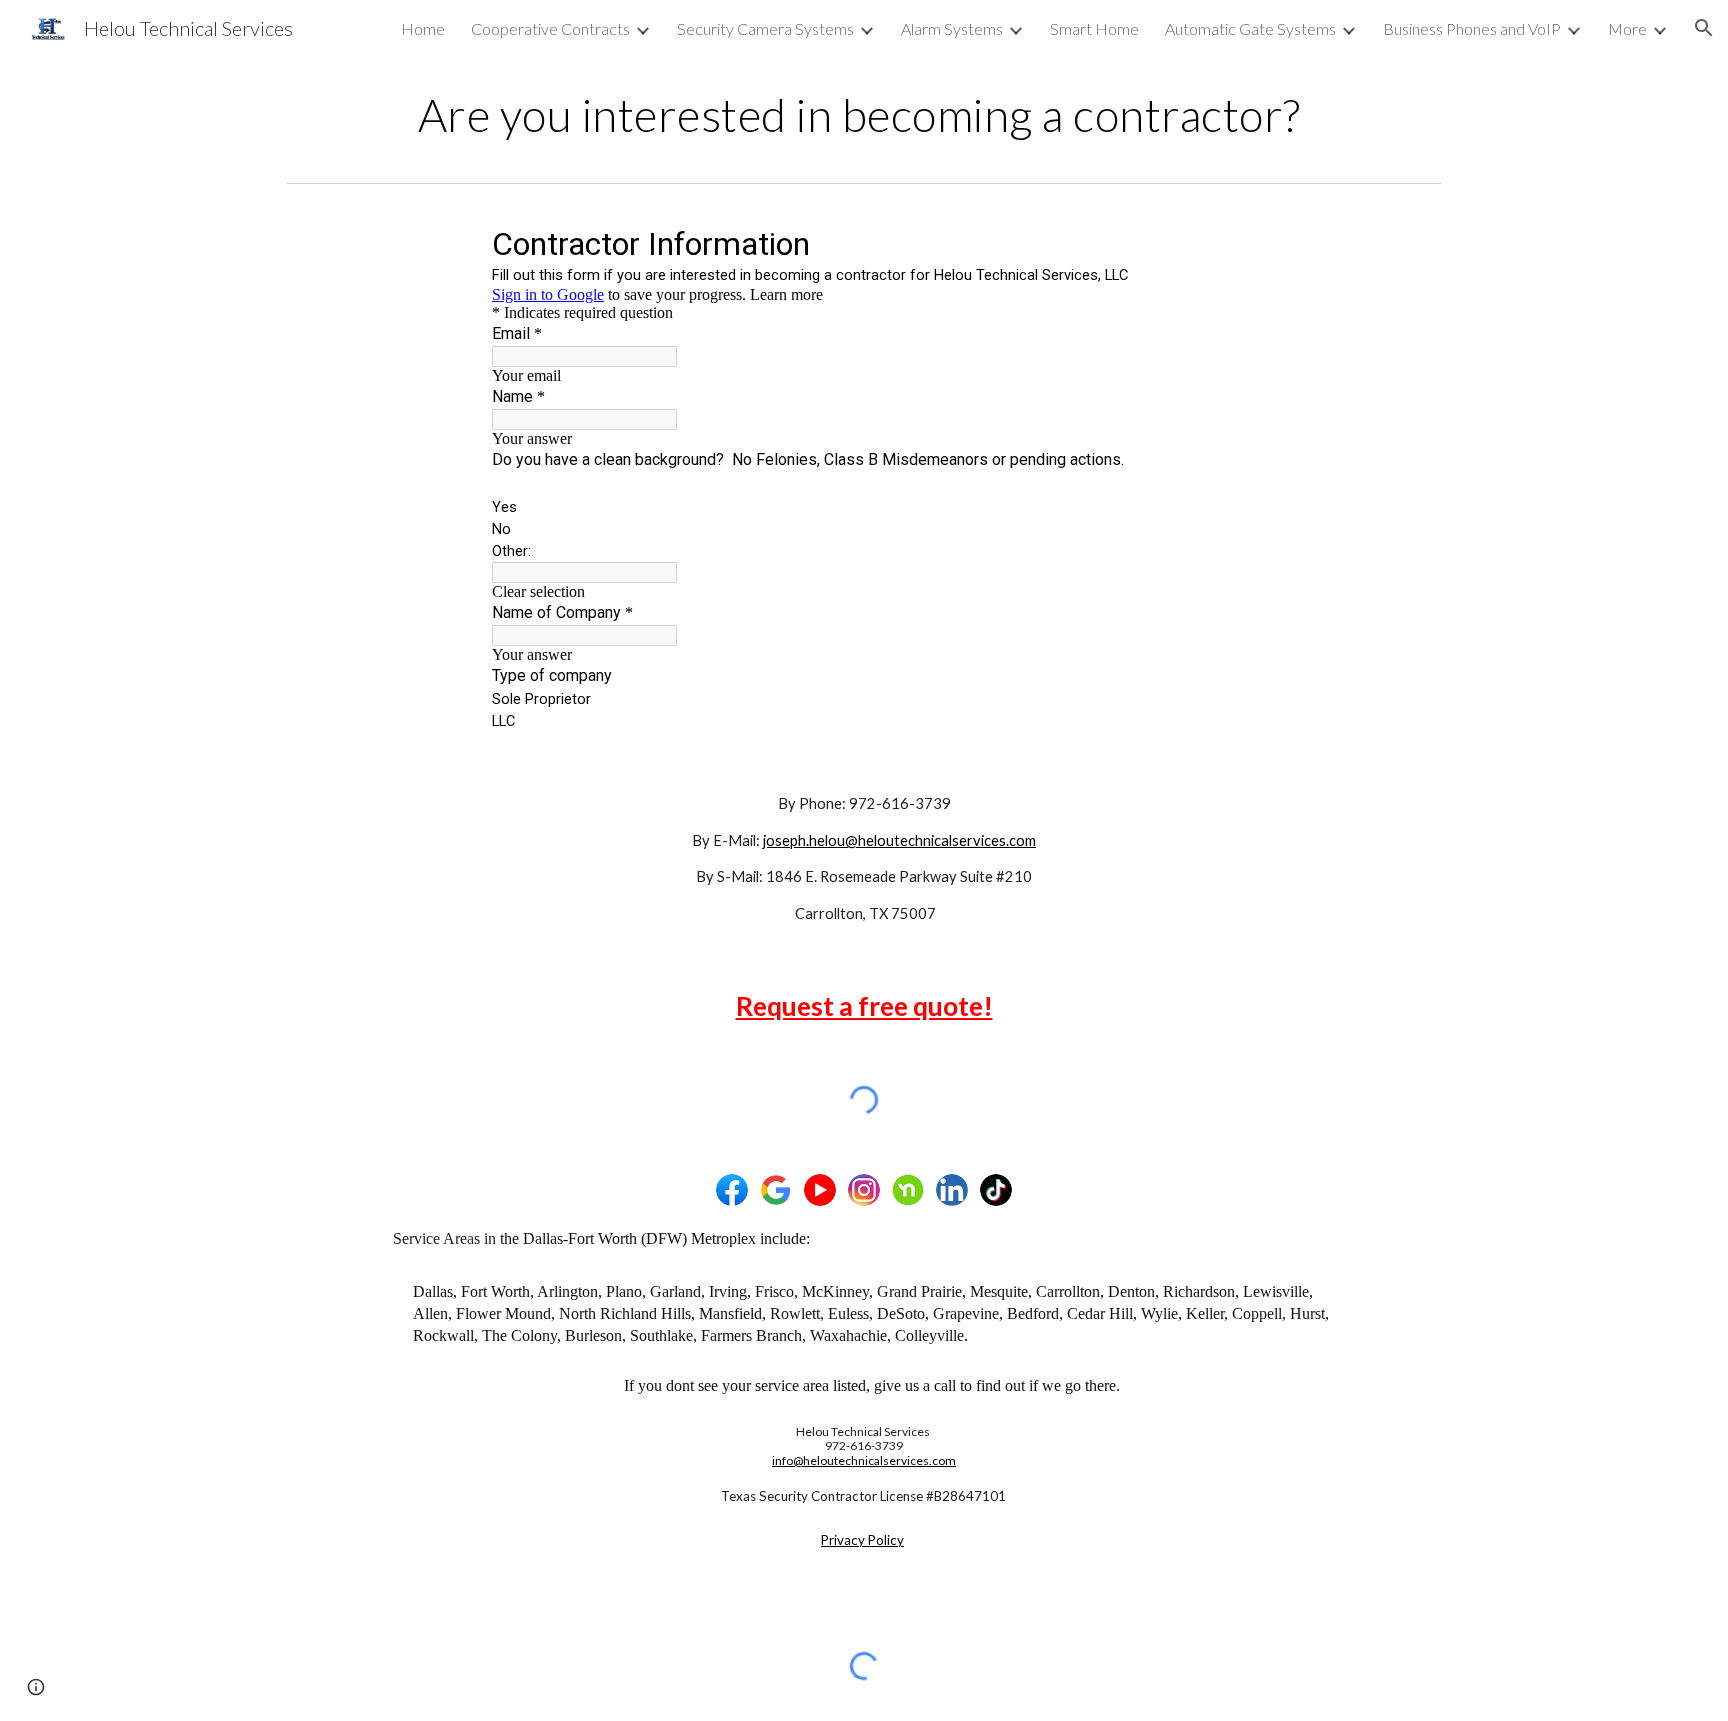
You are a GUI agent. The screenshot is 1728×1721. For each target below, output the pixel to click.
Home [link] (423, 28)
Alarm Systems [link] (952, 28)
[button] (1704, 28)
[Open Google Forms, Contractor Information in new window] (1206, 242)
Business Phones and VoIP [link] (1472, 28)
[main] (864, 115)
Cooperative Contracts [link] (550, 28)
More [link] (1627, 28)
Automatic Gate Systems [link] (1250, 28)
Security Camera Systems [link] (765, 28)
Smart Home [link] (1094, 28)
